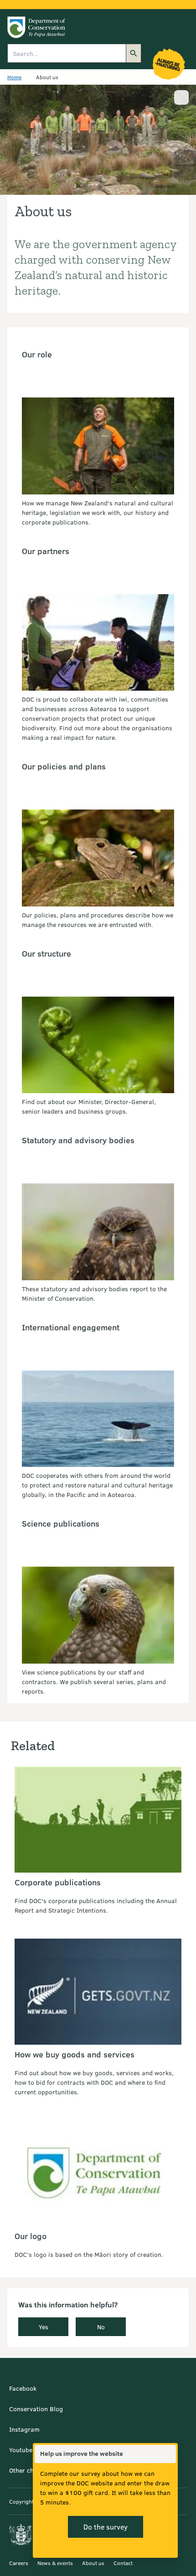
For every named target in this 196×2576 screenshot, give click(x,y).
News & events (55, 2563)
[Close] (169, 2454)
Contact (123, 2563)
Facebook (23, 2388)
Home (14, 77)
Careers (19, 2563)
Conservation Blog (36, 2409)
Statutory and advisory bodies (78, 1140)
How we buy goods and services (75, 2054)
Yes (44, 2327)
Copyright (21, 2501)
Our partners (46, 551)
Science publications (61, 1523)
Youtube (21, 2450)
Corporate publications (58, 1882)
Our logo (31, 2236)
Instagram (24, 2429)
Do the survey (106, 2527)
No (101, 2327)
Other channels (31, 2470)
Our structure (46, 953)
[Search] (134, 53)
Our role (37, 354)
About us (93, 2563)
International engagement (71, 1327)
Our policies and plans (64, 766)
